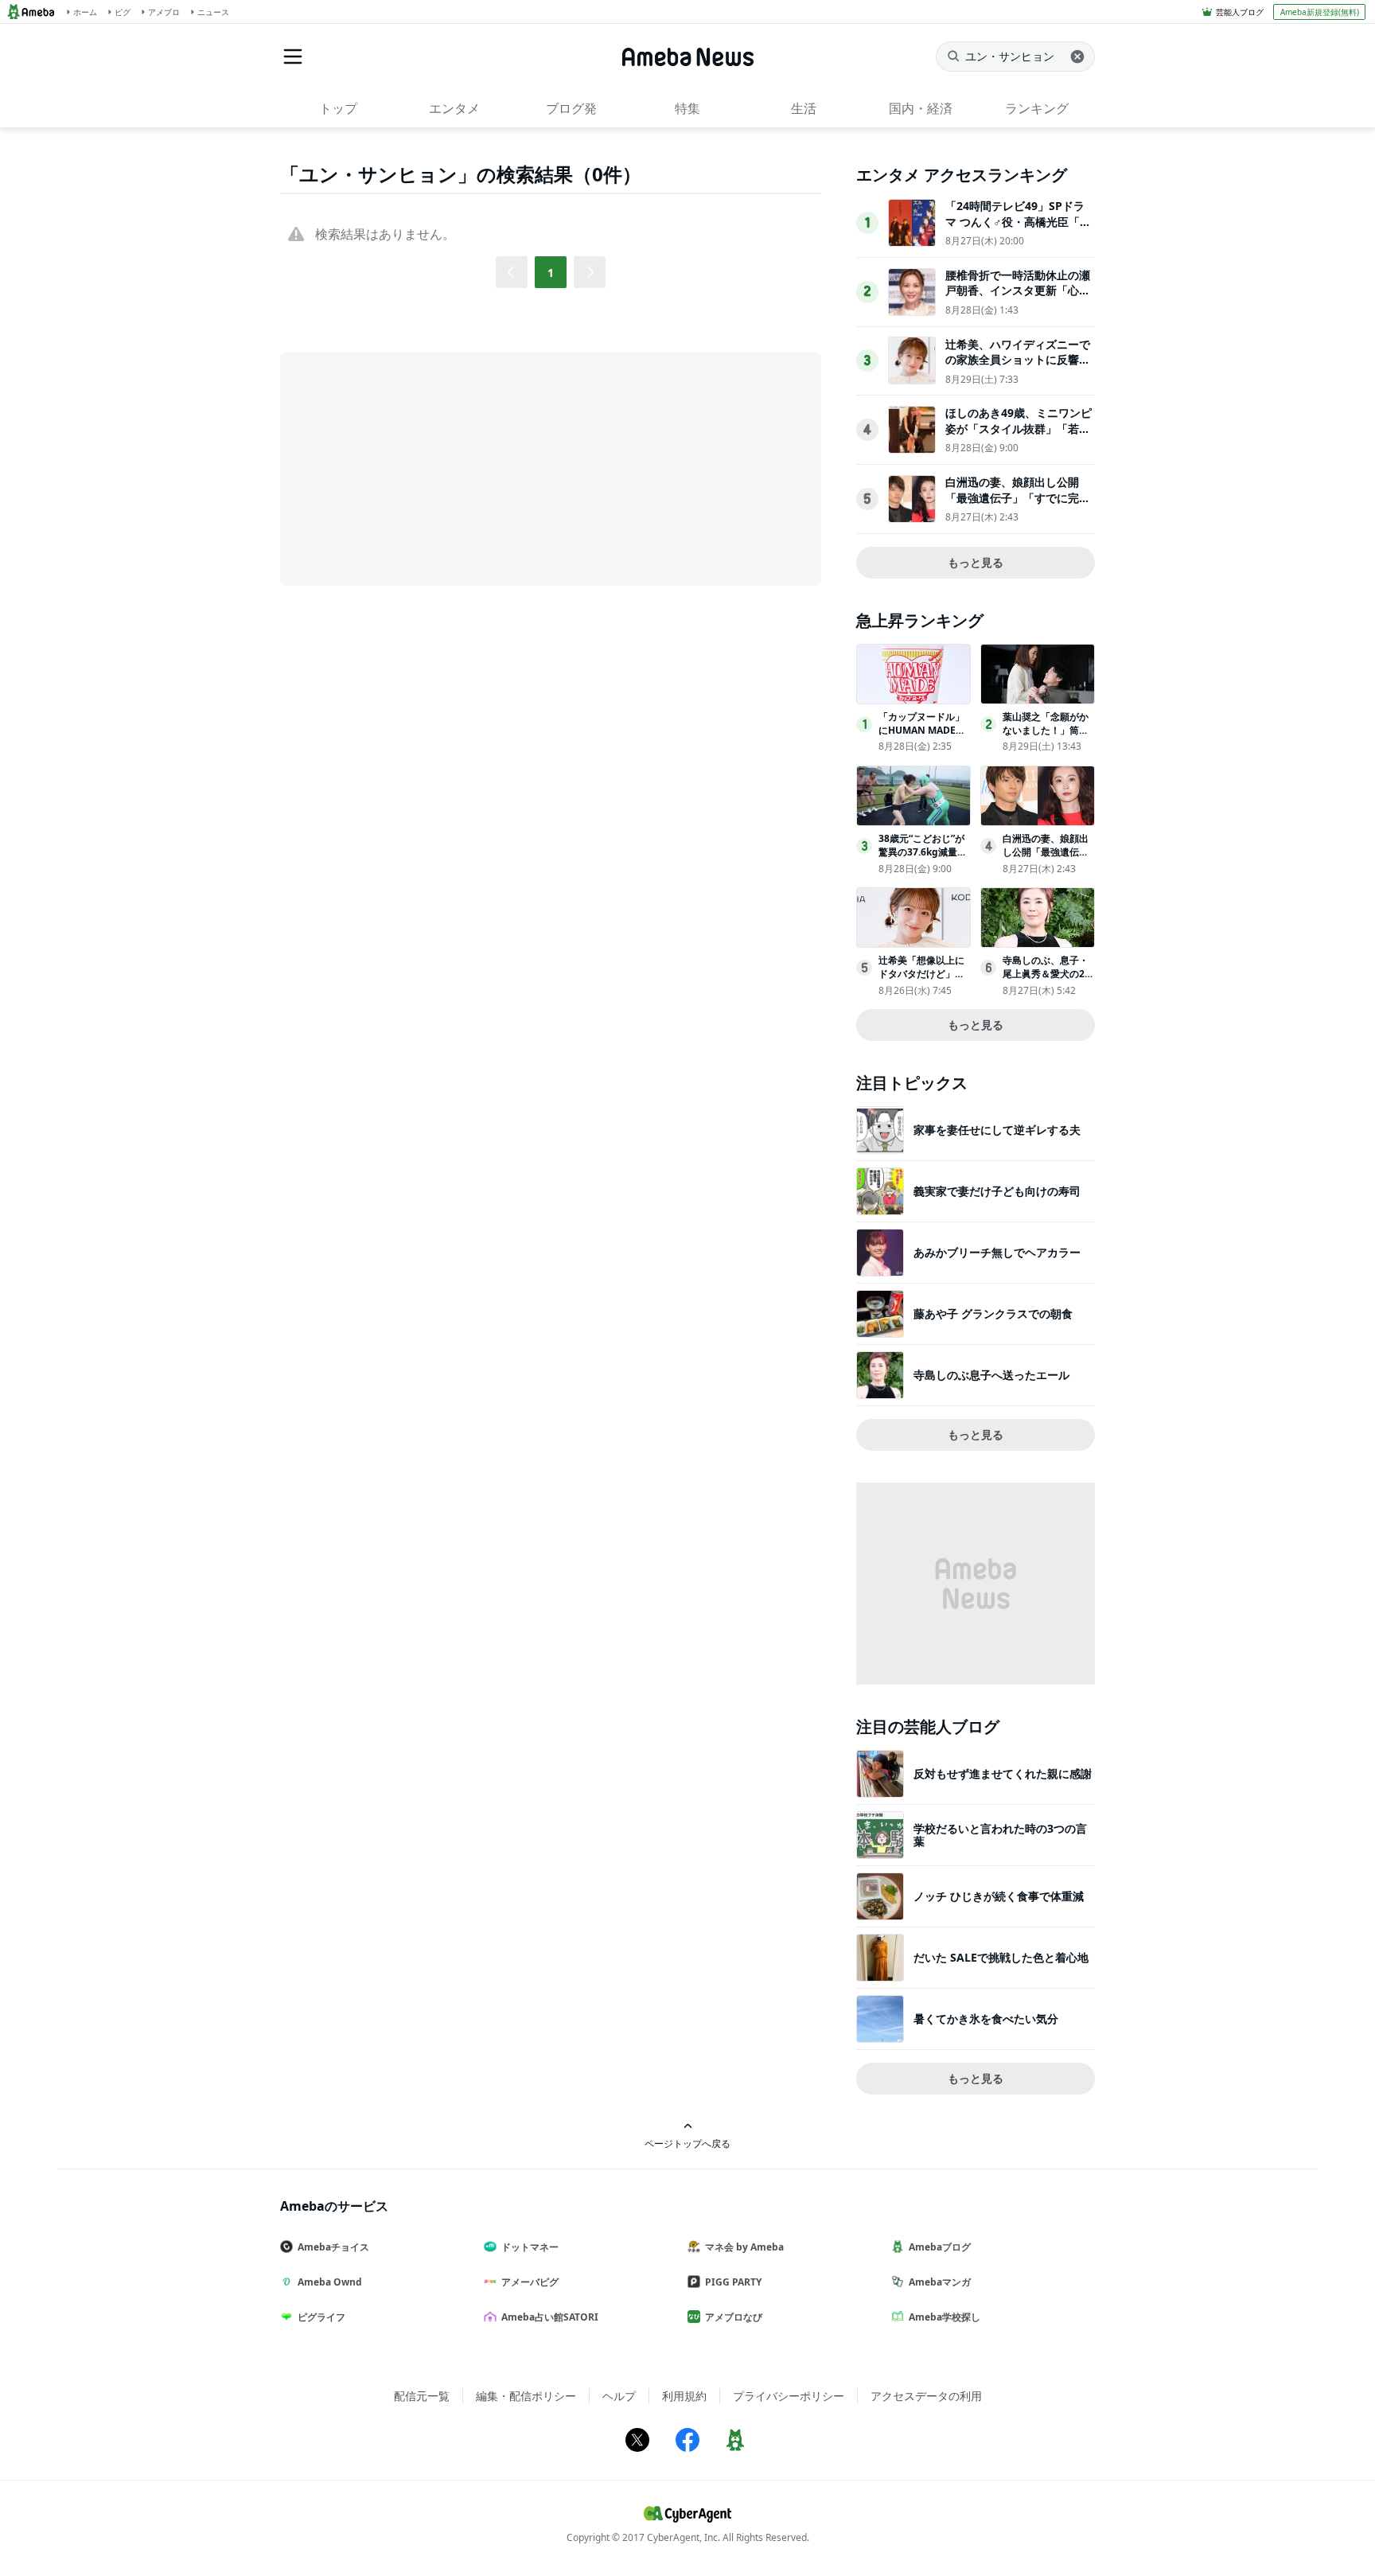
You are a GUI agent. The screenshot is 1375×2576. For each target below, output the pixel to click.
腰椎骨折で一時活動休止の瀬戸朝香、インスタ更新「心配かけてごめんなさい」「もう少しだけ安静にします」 (1018, 298)
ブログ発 (571, 108)
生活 (804, 108)
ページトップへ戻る (687, 2143)
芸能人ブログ (1240, 12)
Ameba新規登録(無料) (1320, 12)
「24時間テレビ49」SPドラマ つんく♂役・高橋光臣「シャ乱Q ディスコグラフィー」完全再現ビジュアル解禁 (1018, 229)
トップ (338, 108)
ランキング (1037, 108)
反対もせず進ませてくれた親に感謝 (1003, 1773)
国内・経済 (921, 108)
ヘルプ (619, 2396)
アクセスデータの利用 (926, 2396)
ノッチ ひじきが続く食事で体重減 (999, 1896)
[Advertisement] (423, 467)
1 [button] (551, 273)
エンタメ (454, 108)
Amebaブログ (940, 2247)
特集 (687, 108)
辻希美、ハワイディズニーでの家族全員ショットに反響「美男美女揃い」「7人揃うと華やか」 (1018, 368)
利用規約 (684, 2396)
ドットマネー (530, 2247)
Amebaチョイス (333, 2247)
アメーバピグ (530, 2282)
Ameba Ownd (330, 2282)
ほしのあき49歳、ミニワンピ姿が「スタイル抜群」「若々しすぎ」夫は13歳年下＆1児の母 (1019, 436)
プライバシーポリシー (789, 2396)
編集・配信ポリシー (526, 2396)
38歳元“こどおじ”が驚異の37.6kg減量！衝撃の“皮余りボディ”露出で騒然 (923, 858)
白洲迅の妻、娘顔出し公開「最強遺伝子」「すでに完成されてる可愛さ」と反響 (1018, 497)
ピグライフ (321, 2317)
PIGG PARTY (733, 2282)
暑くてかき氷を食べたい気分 (986, 2019)
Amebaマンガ (940, 2282)
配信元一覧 (422, 2396)
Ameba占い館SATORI (550, 2317)
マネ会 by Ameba (744, 2247)
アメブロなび (734, 2317)
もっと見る (976, 562)
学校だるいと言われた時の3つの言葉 (1000, 1835)
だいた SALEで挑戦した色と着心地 (1001, 1957)
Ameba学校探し (945, 2317)
